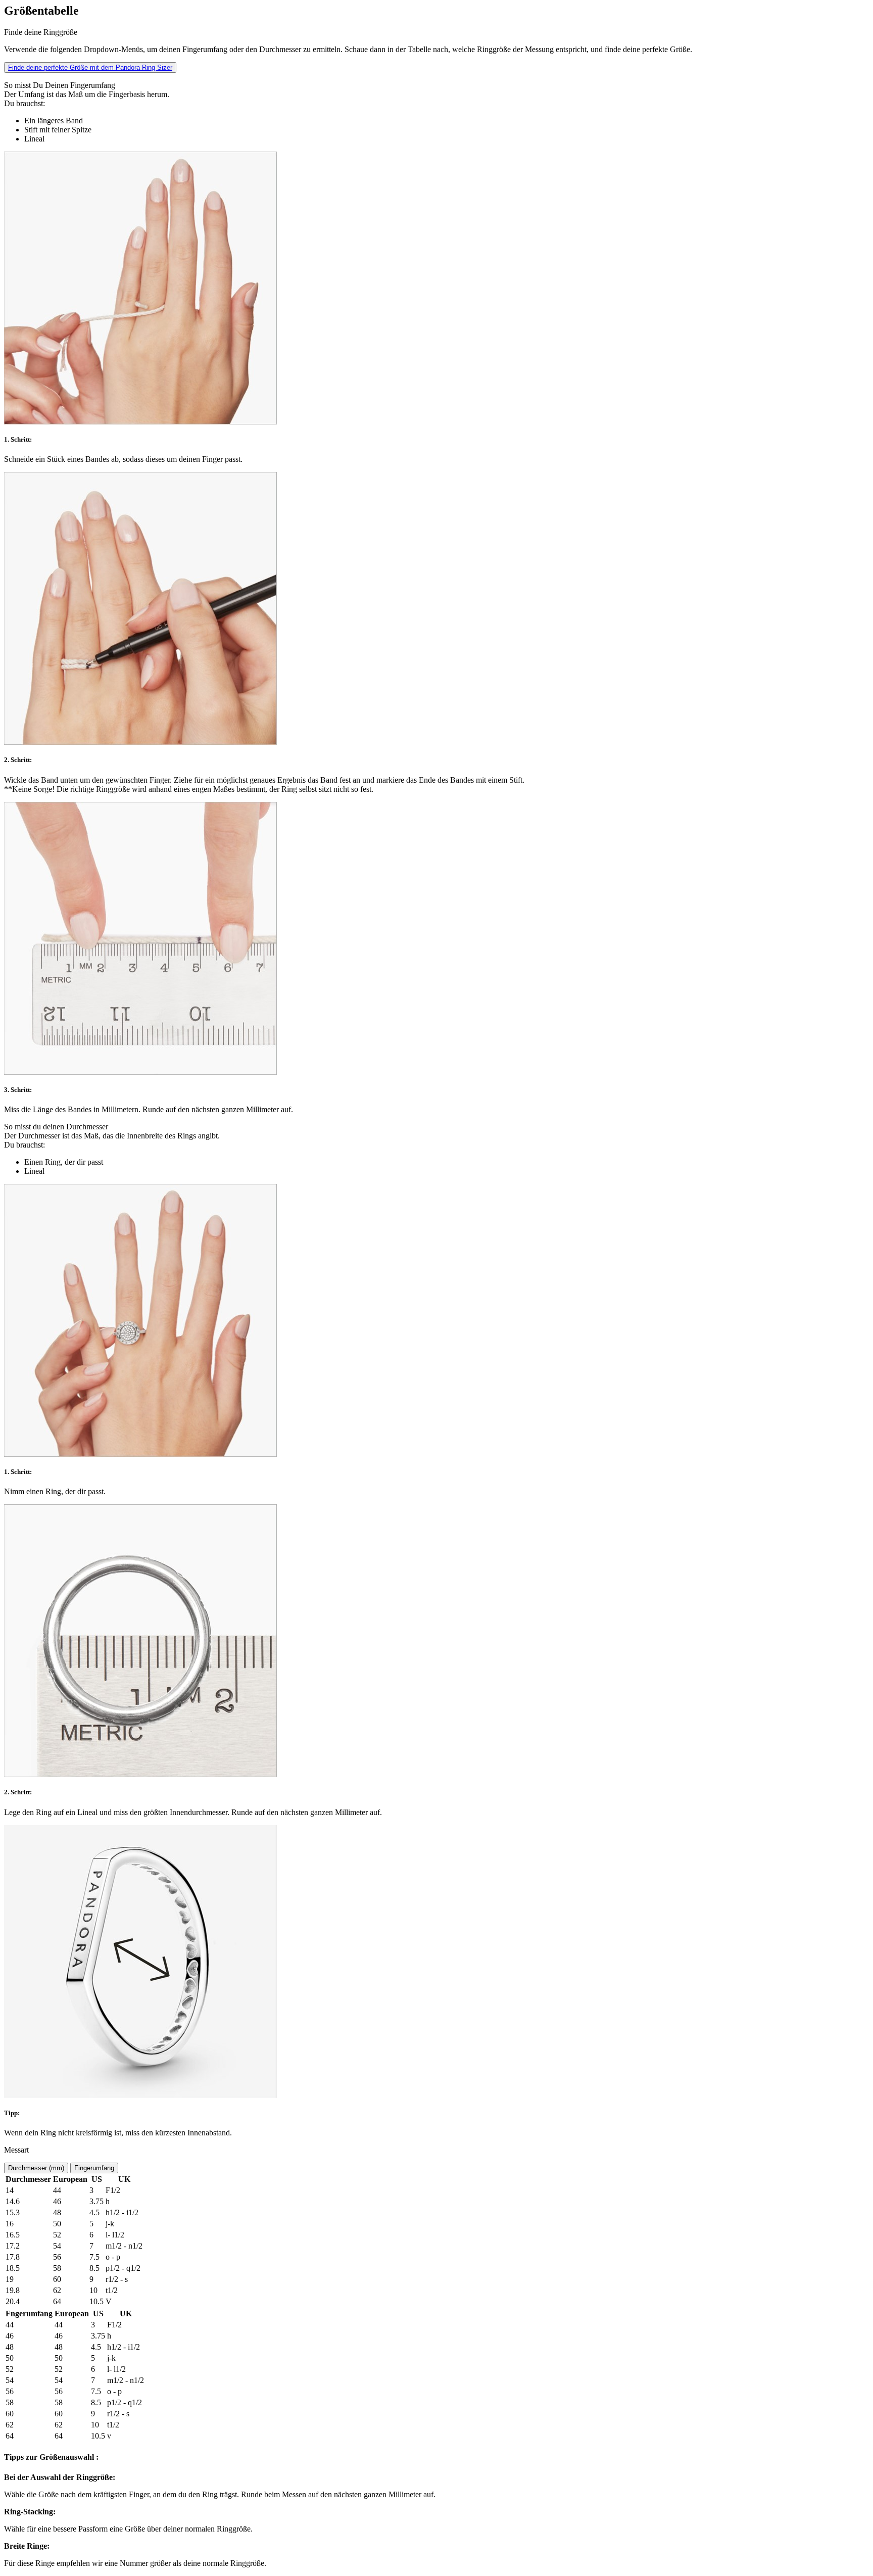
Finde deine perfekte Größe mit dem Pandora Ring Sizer (90, 67)
